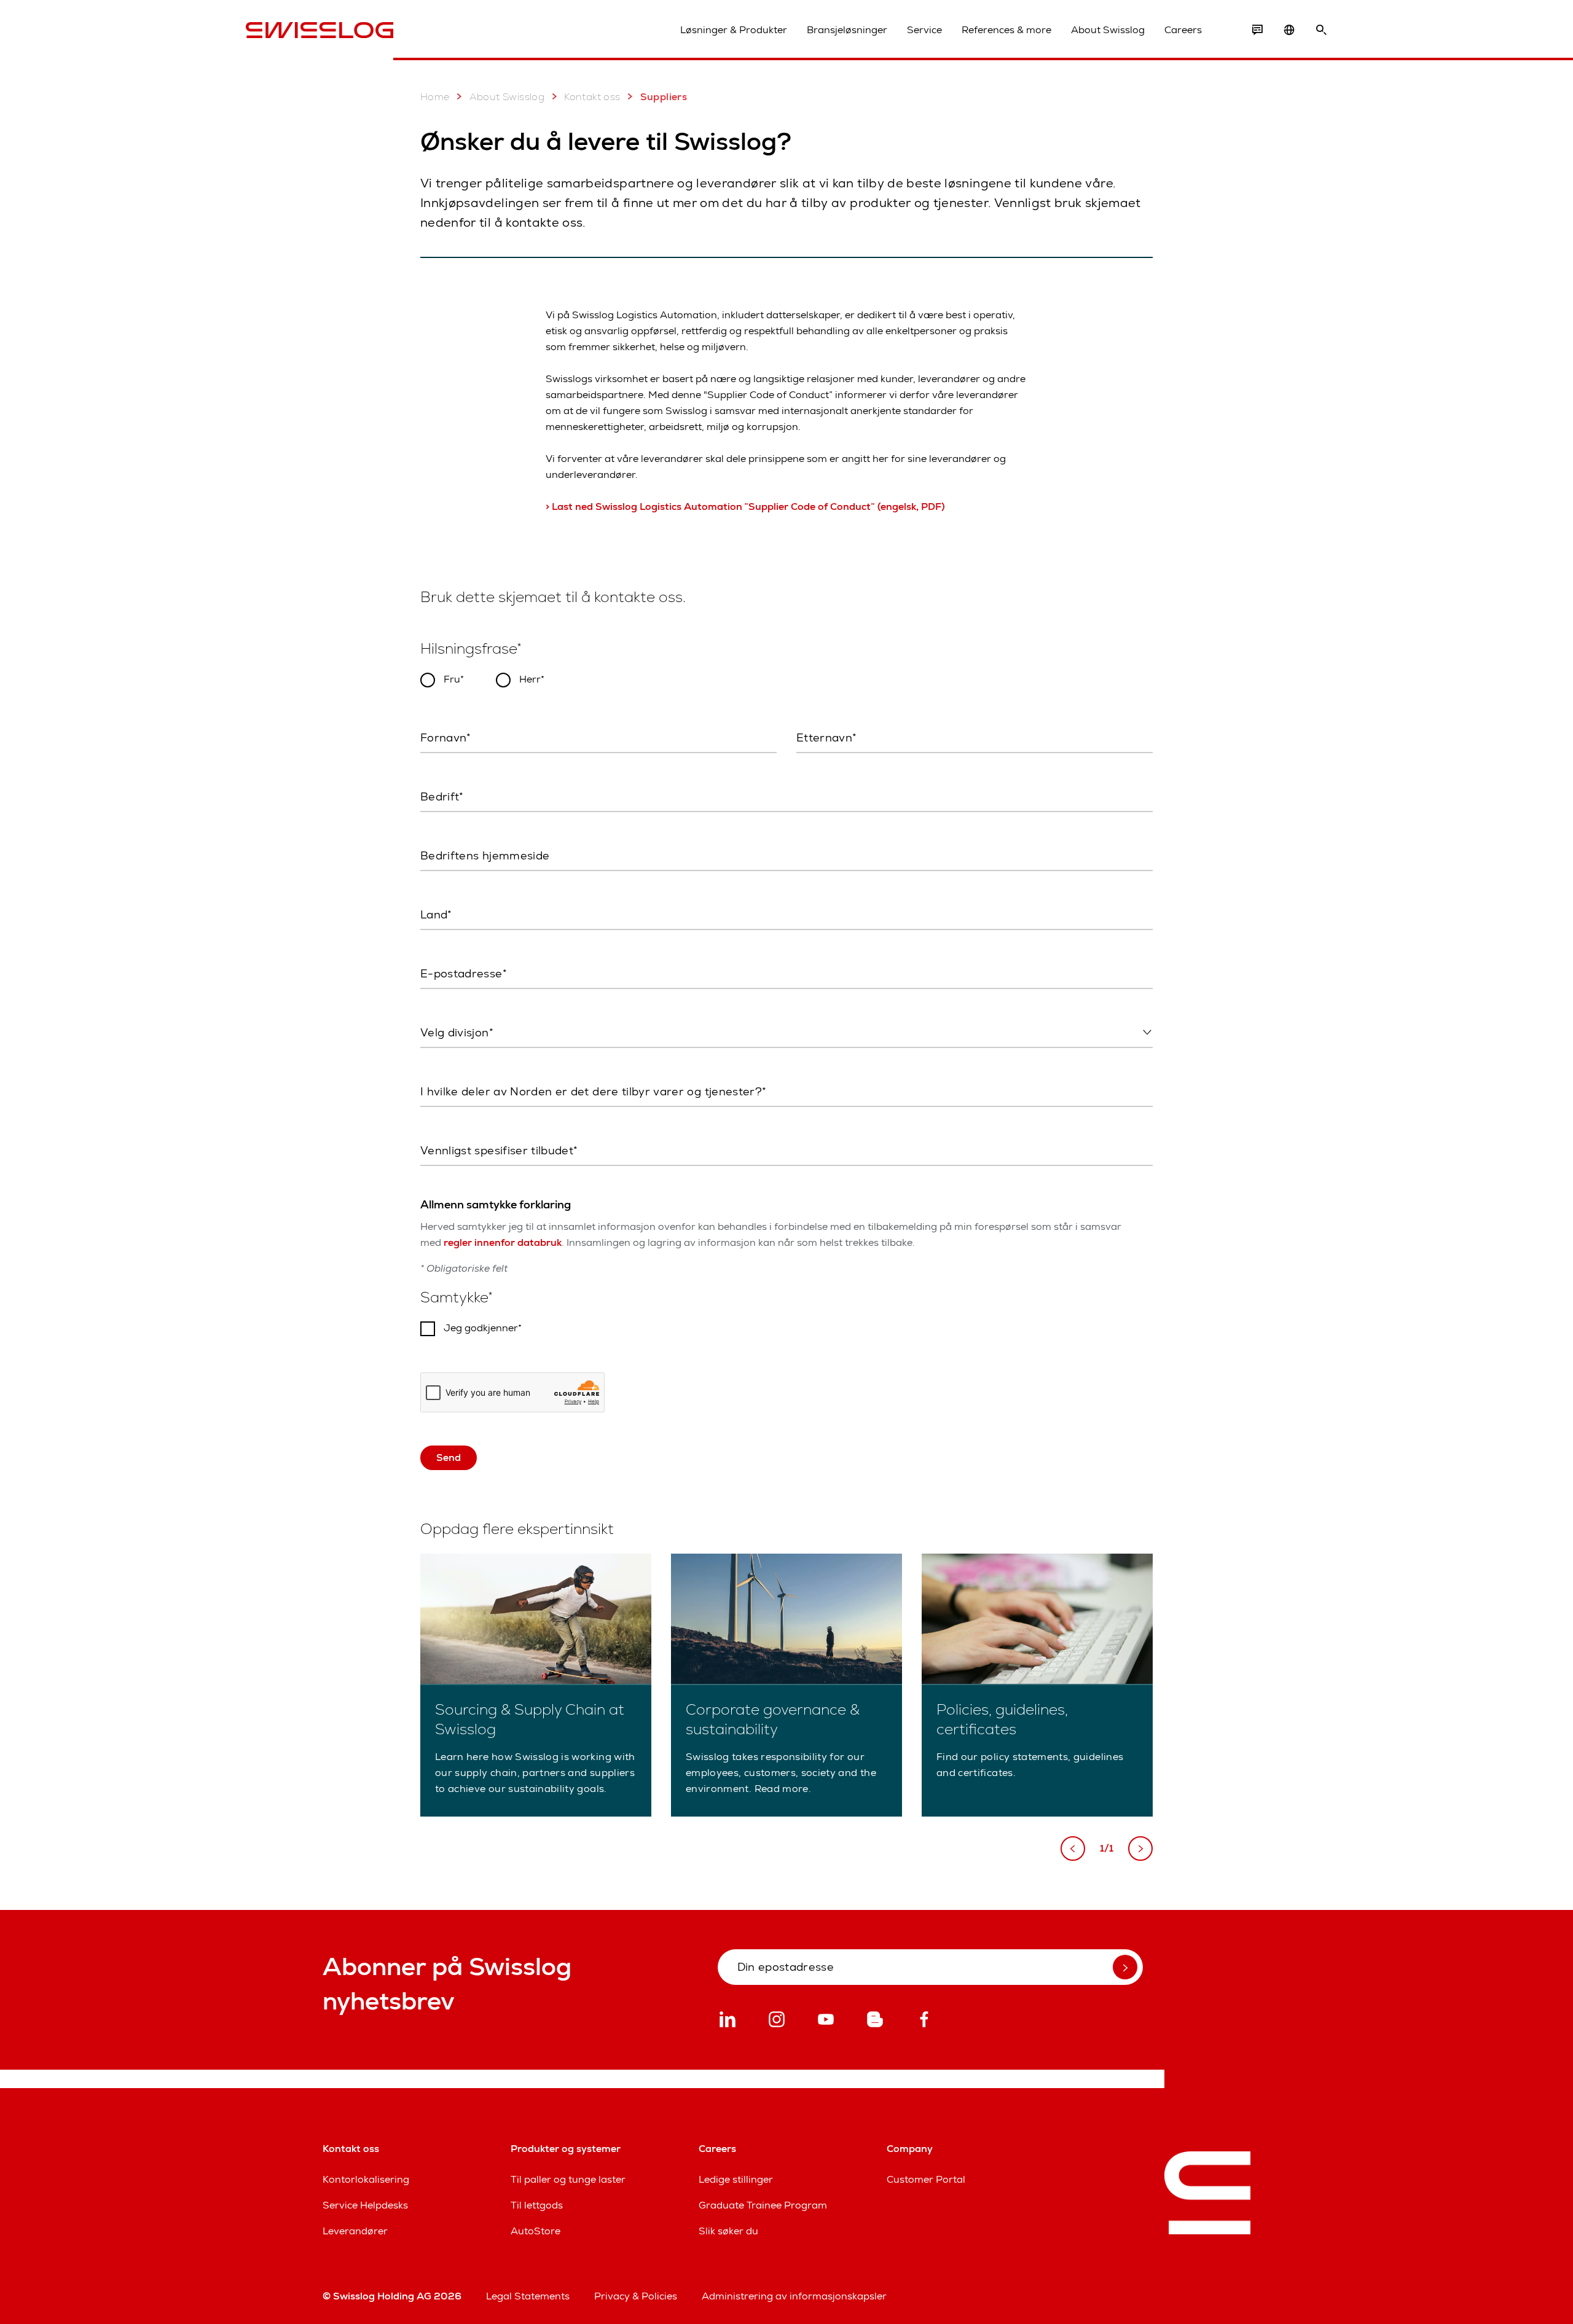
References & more (1006, 30)
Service (924, 30)
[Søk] (1321, 30)
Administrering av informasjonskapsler (794, 2296)
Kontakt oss (592, 97)
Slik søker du (728, 2231)
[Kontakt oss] (1257, 30)
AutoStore (535, 2231)
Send (449, 1457)
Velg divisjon (447, 1058)
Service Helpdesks (365, 2205)
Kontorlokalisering (366, 2179)
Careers (1183, 30)
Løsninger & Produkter (734, 30)
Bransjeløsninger (847, 30)
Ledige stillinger (736, 2179)
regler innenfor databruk (503, 1242)
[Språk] (1289, 30)
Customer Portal (926, 2179)
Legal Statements (528, 2296)
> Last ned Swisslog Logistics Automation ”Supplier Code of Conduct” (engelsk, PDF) (745, 507)
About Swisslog (1108, 30)
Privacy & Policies (636, 2296)
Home (435, 97)
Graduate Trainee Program (763, 2205)
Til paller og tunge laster (568, 2179)
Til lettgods (537, 2205)
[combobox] (786, 1033)
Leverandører (355, 2231)
